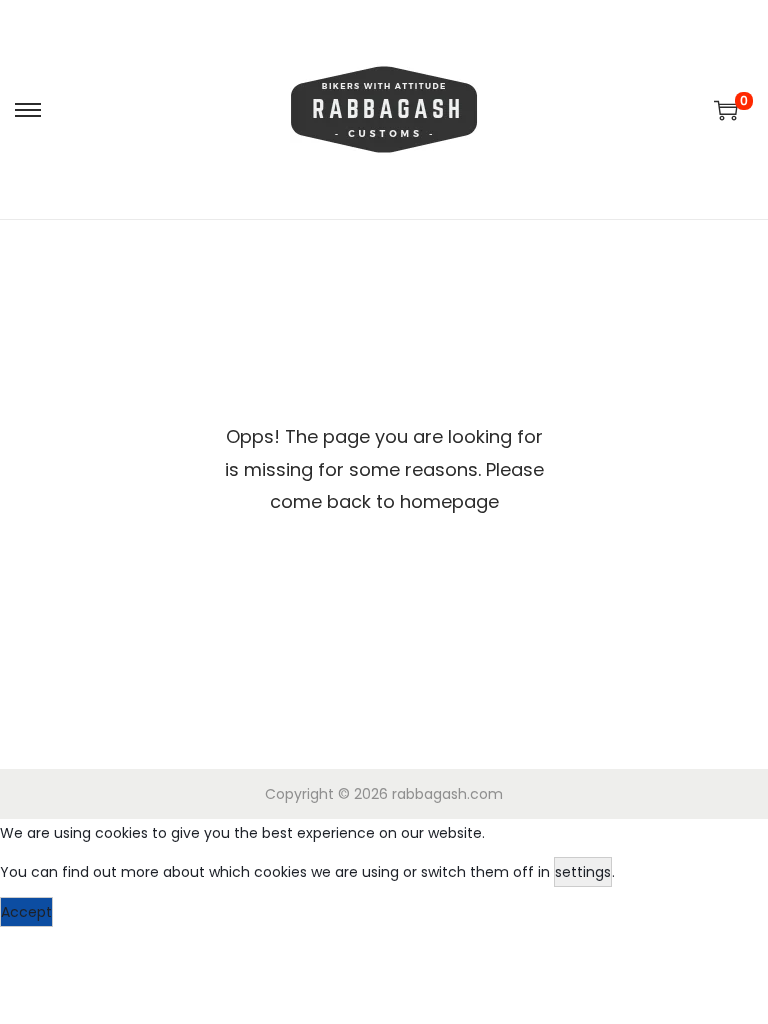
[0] (726, 110)
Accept (26, 912)
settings (583, 872)
